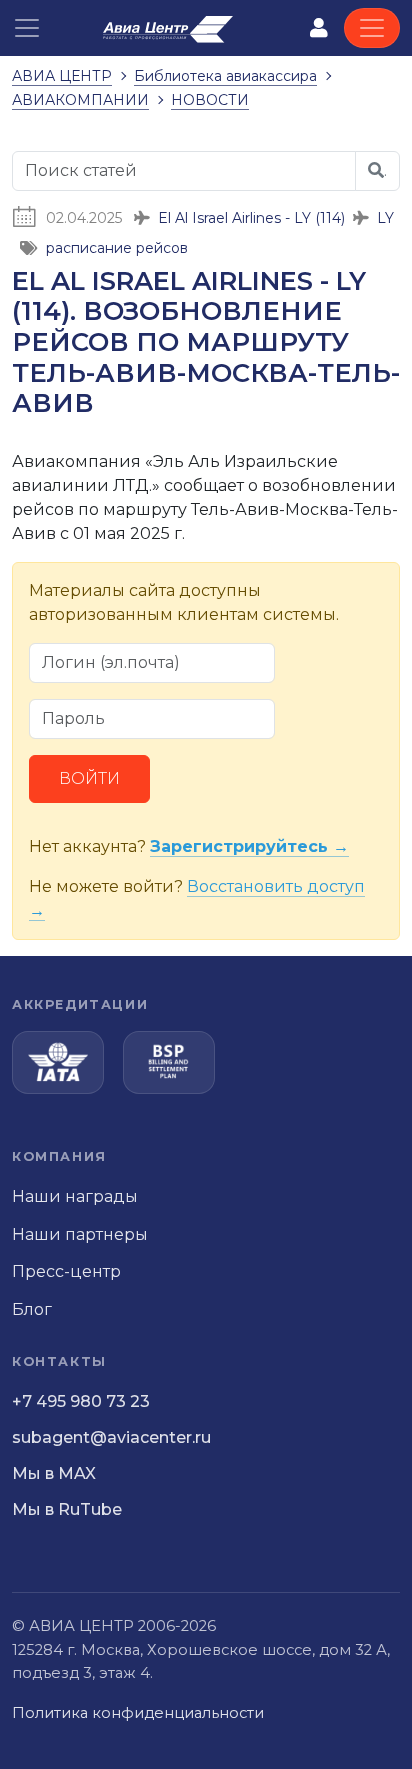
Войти (89, 778)
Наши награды (75, 1196)
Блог (32, 1309)
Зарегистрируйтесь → (249, 846)
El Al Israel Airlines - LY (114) (251, 218)
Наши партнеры (80, 1234)
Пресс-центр (66, 1271)
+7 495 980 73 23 (81, 1401)
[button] (27, 28)
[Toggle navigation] (372, 28)
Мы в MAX (54, 1473)
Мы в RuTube (67, 1509)
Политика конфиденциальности (138, 1713)
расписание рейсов (117, 248)
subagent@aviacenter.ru (111, 1437)
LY (385, 218)
